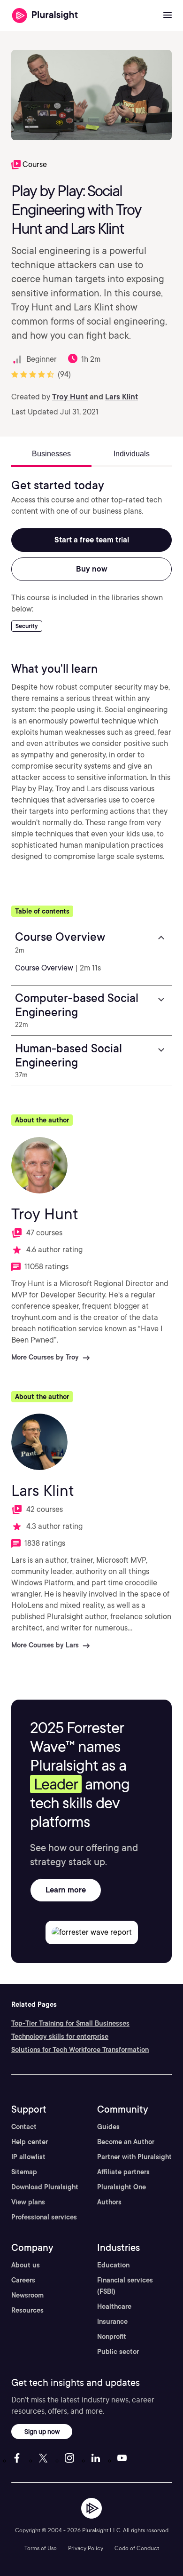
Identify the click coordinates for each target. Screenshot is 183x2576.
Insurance (112, 2322)
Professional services (44, 2217)
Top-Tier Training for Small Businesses (70, 2023)
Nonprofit (112, 2337)
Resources (27, 2310)
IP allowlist (28, 2157)
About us (26, 2265)
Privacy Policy (86, 2548)
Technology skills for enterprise (60, 2036)
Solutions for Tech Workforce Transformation (80, 2050)
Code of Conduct (137, 2548)
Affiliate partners (123, 2172)
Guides (108, 2127)
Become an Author (126, 2142)
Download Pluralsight (45, 2187)
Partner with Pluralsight (134, 2157)
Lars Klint (122, 397)
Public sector (118, 2352)
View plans (28, 2202)
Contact (24, 2127)
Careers (23, 2280)
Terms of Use (41, 2548)
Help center (30, 2142)
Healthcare (114, 2306)
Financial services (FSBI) (125, 2286)
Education (113, 2265)
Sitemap (24, 2172)
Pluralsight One (122, 2187)
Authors (109, 2202)
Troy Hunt (70, 397)
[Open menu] (168, 16)
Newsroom (27, 2295)
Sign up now (42, 2431)
